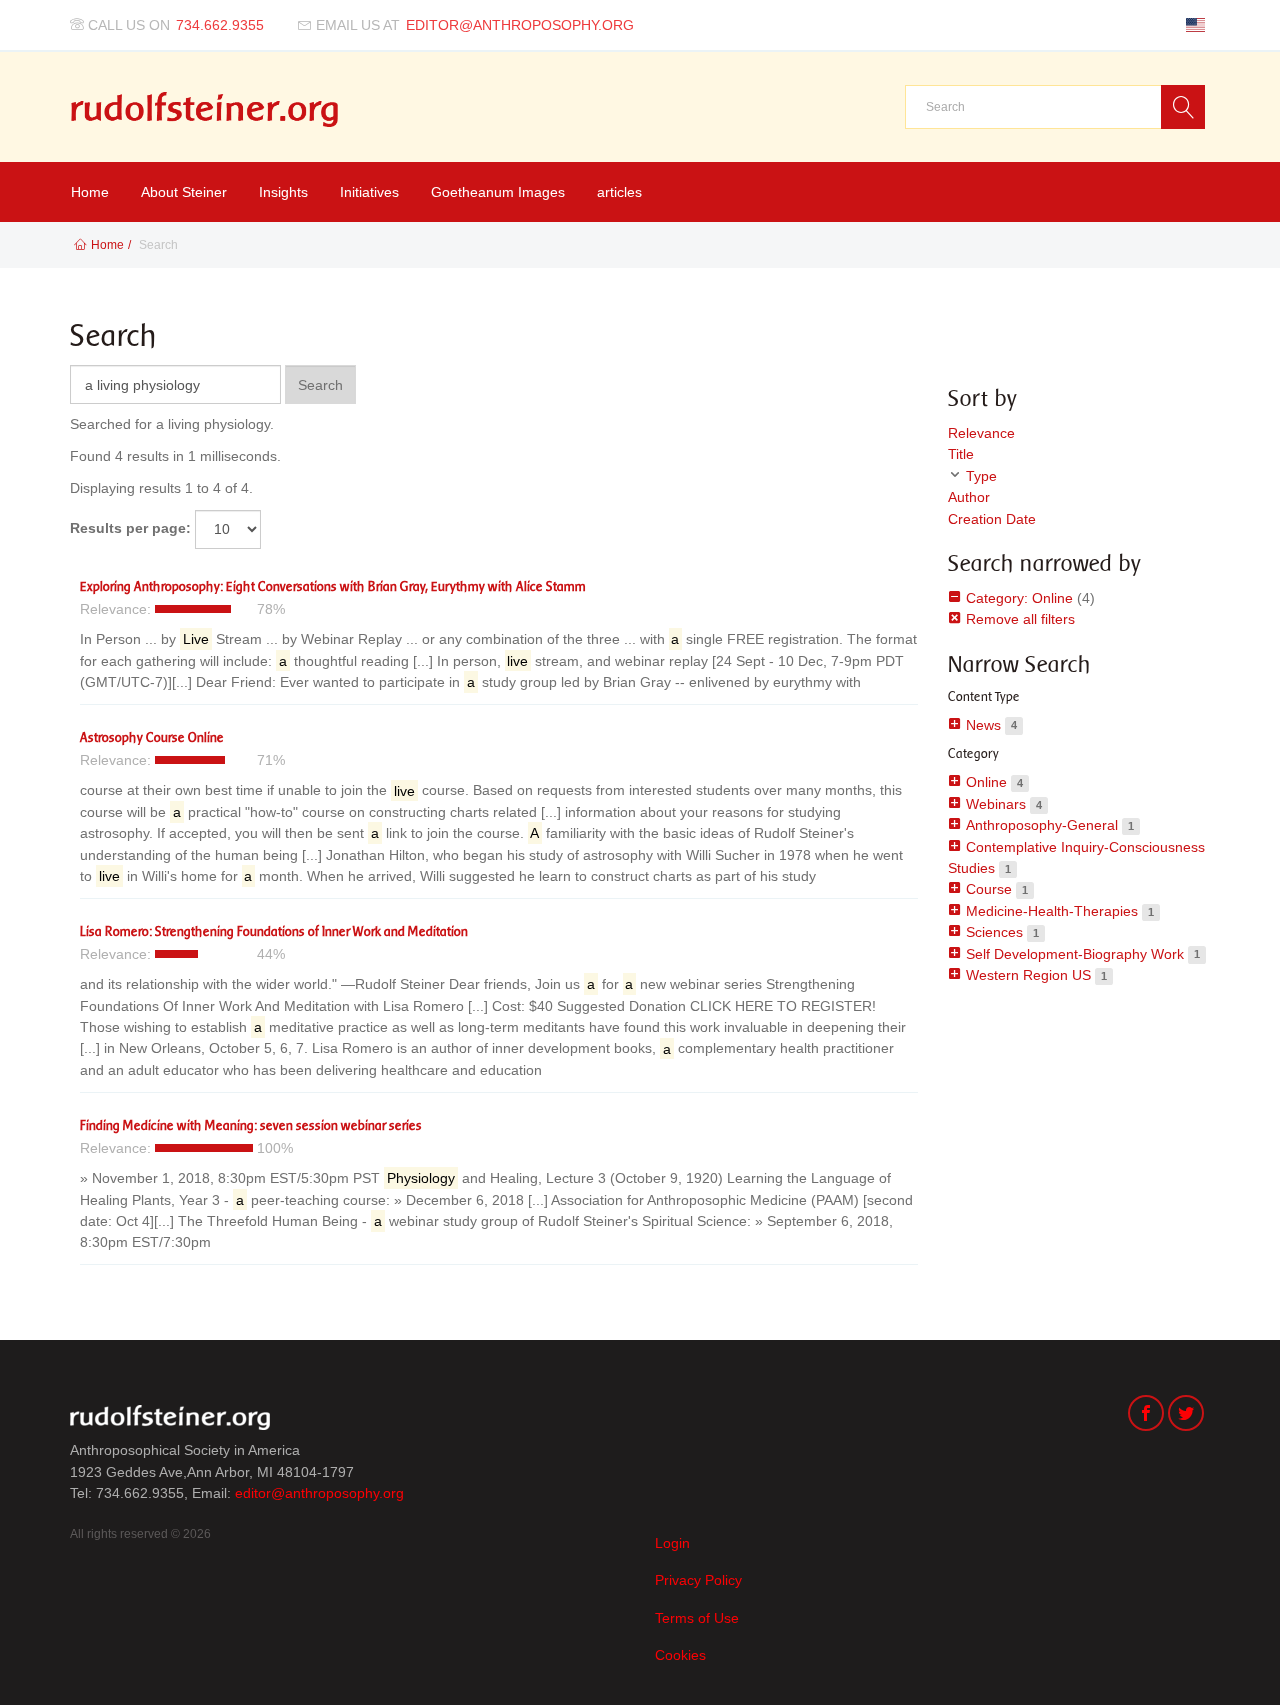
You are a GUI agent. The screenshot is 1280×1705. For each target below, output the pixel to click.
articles (619, 192)
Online (986, 782)
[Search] (1183, 107)
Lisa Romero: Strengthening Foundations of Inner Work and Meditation (274, 931)
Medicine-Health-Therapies (1052, 911)
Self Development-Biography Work (1075, 954)
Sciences (994, 932)
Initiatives (369, 192)
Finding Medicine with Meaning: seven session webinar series (251, 1125)
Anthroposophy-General (1042, 825)
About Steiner (184, 192)
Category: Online (1017, 598)
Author (969, 497)
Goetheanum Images (498, 192)
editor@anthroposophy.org (520, 25)
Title (961, 454)
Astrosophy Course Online (152, 737)
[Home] (204, 109)
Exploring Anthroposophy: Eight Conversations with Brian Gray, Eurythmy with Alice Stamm (333, 586)
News (983, 725)
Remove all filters (1018, 619)
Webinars (996, 804)
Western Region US (1028, 975)
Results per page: (130, 528)
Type (981, 476)
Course (989, 889)
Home (90, 192)
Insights (283, 192)
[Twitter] (1186, 1415)
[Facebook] (1146, 1415)
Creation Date (992, 519)
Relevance (981, 433)
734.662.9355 (220, 25)
